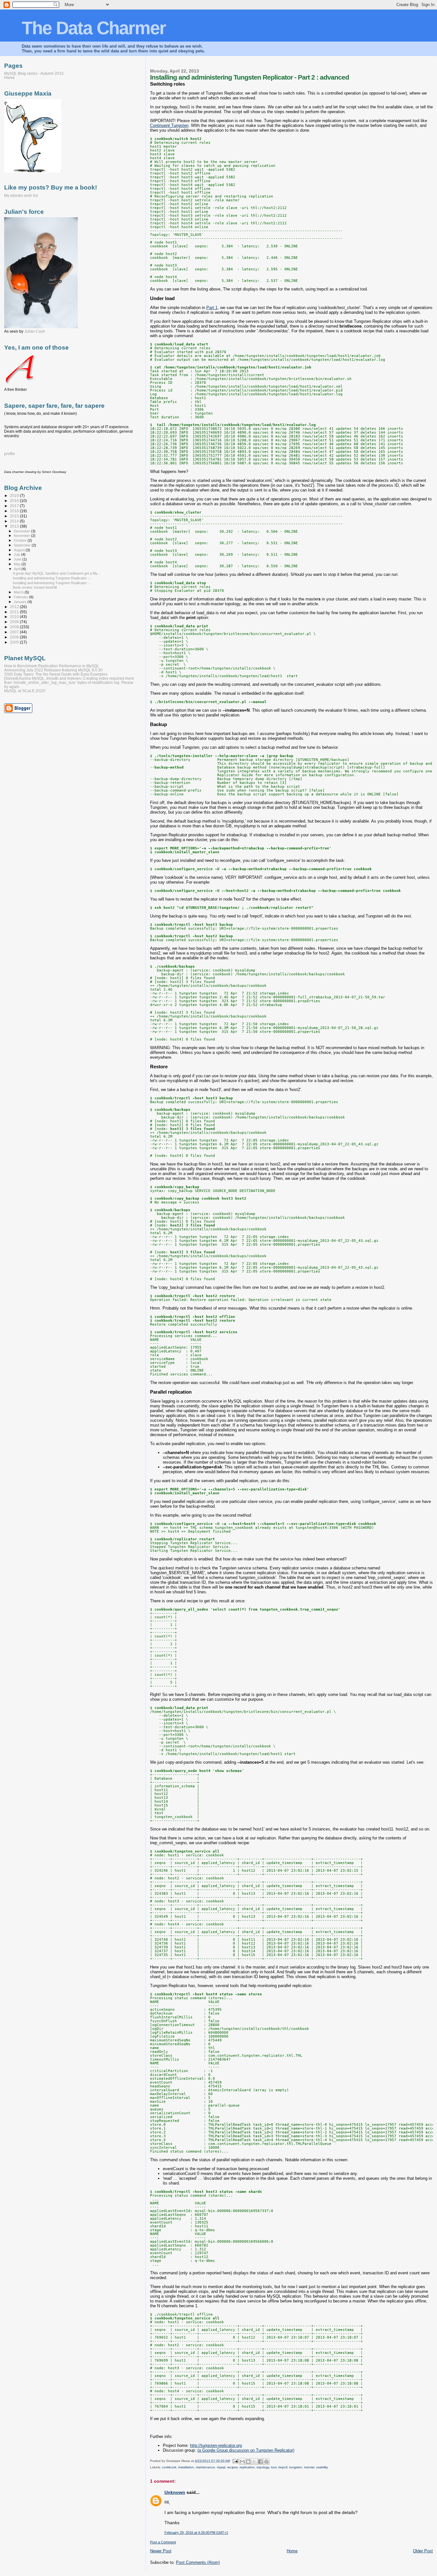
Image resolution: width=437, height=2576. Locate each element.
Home (292, 2551)
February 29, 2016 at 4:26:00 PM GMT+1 (196, 2533)
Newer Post (161, 2551)
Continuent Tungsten (169, 125)
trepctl (283, 2467)
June (18, 559)
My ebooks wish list (21, 196)
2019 (15, 495)
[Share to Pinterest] (266, 2462)
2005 (15, 642)
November (22, 536)
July (17, 554)
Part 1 (212, 308)
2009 (15, 622)
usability (322, 2467)
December (22, 531)
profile (10, 454)
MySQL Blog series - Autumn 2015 (34, 73)
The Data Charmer (94, 28)
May (18, 564)
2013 (15, 526)
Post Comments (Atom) (198, 2562)
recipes (232, 2467)
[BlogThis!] (248, 2462)
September (23, 545)
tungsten (296, 2467)
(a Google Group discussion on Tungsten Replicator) (246, 2450)
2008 (15, 627)
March (19, 592)
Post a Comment (163, 2542)
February (21, 597)
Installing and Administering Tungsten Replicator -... (52, 583)
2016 (15, 511)
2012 (15, 607)
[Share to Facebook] (260, 2462)
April (18, 569)
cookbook (169, 2467)
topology (263, 2467)
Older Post (423, 2551)
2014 (15, 521)
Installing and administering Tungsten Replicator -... (52, 578)
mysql (221, 2467)
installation (186, 2467)
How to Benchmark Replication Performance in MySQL (52, 666)
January (21, 602)
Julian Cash (35, 331)
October (21, 540)
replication (247, 2467)
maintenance (205, 2467)
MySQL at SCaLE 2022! (25, 691)
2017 (15, 506)
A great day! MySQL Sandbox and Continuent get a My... (56, 573)
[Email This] (242, 2462)
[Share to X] (254, 2462)
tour (274, 2467)
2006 (15, 637)
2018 (15, 501)
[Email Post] (235, 2461)
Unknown (175, 2492)
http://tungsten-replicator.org (216, 2445)
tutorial (309, 2467)
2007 (15, 632)
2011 (15, 612)
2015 (15, 516)
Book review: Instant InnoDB (35, 587)
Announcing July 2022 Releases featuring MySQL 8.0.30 (53, 670)
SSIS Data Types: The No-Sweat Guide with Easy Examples (56, 674)
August (20, 550)
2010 (15, 617)
